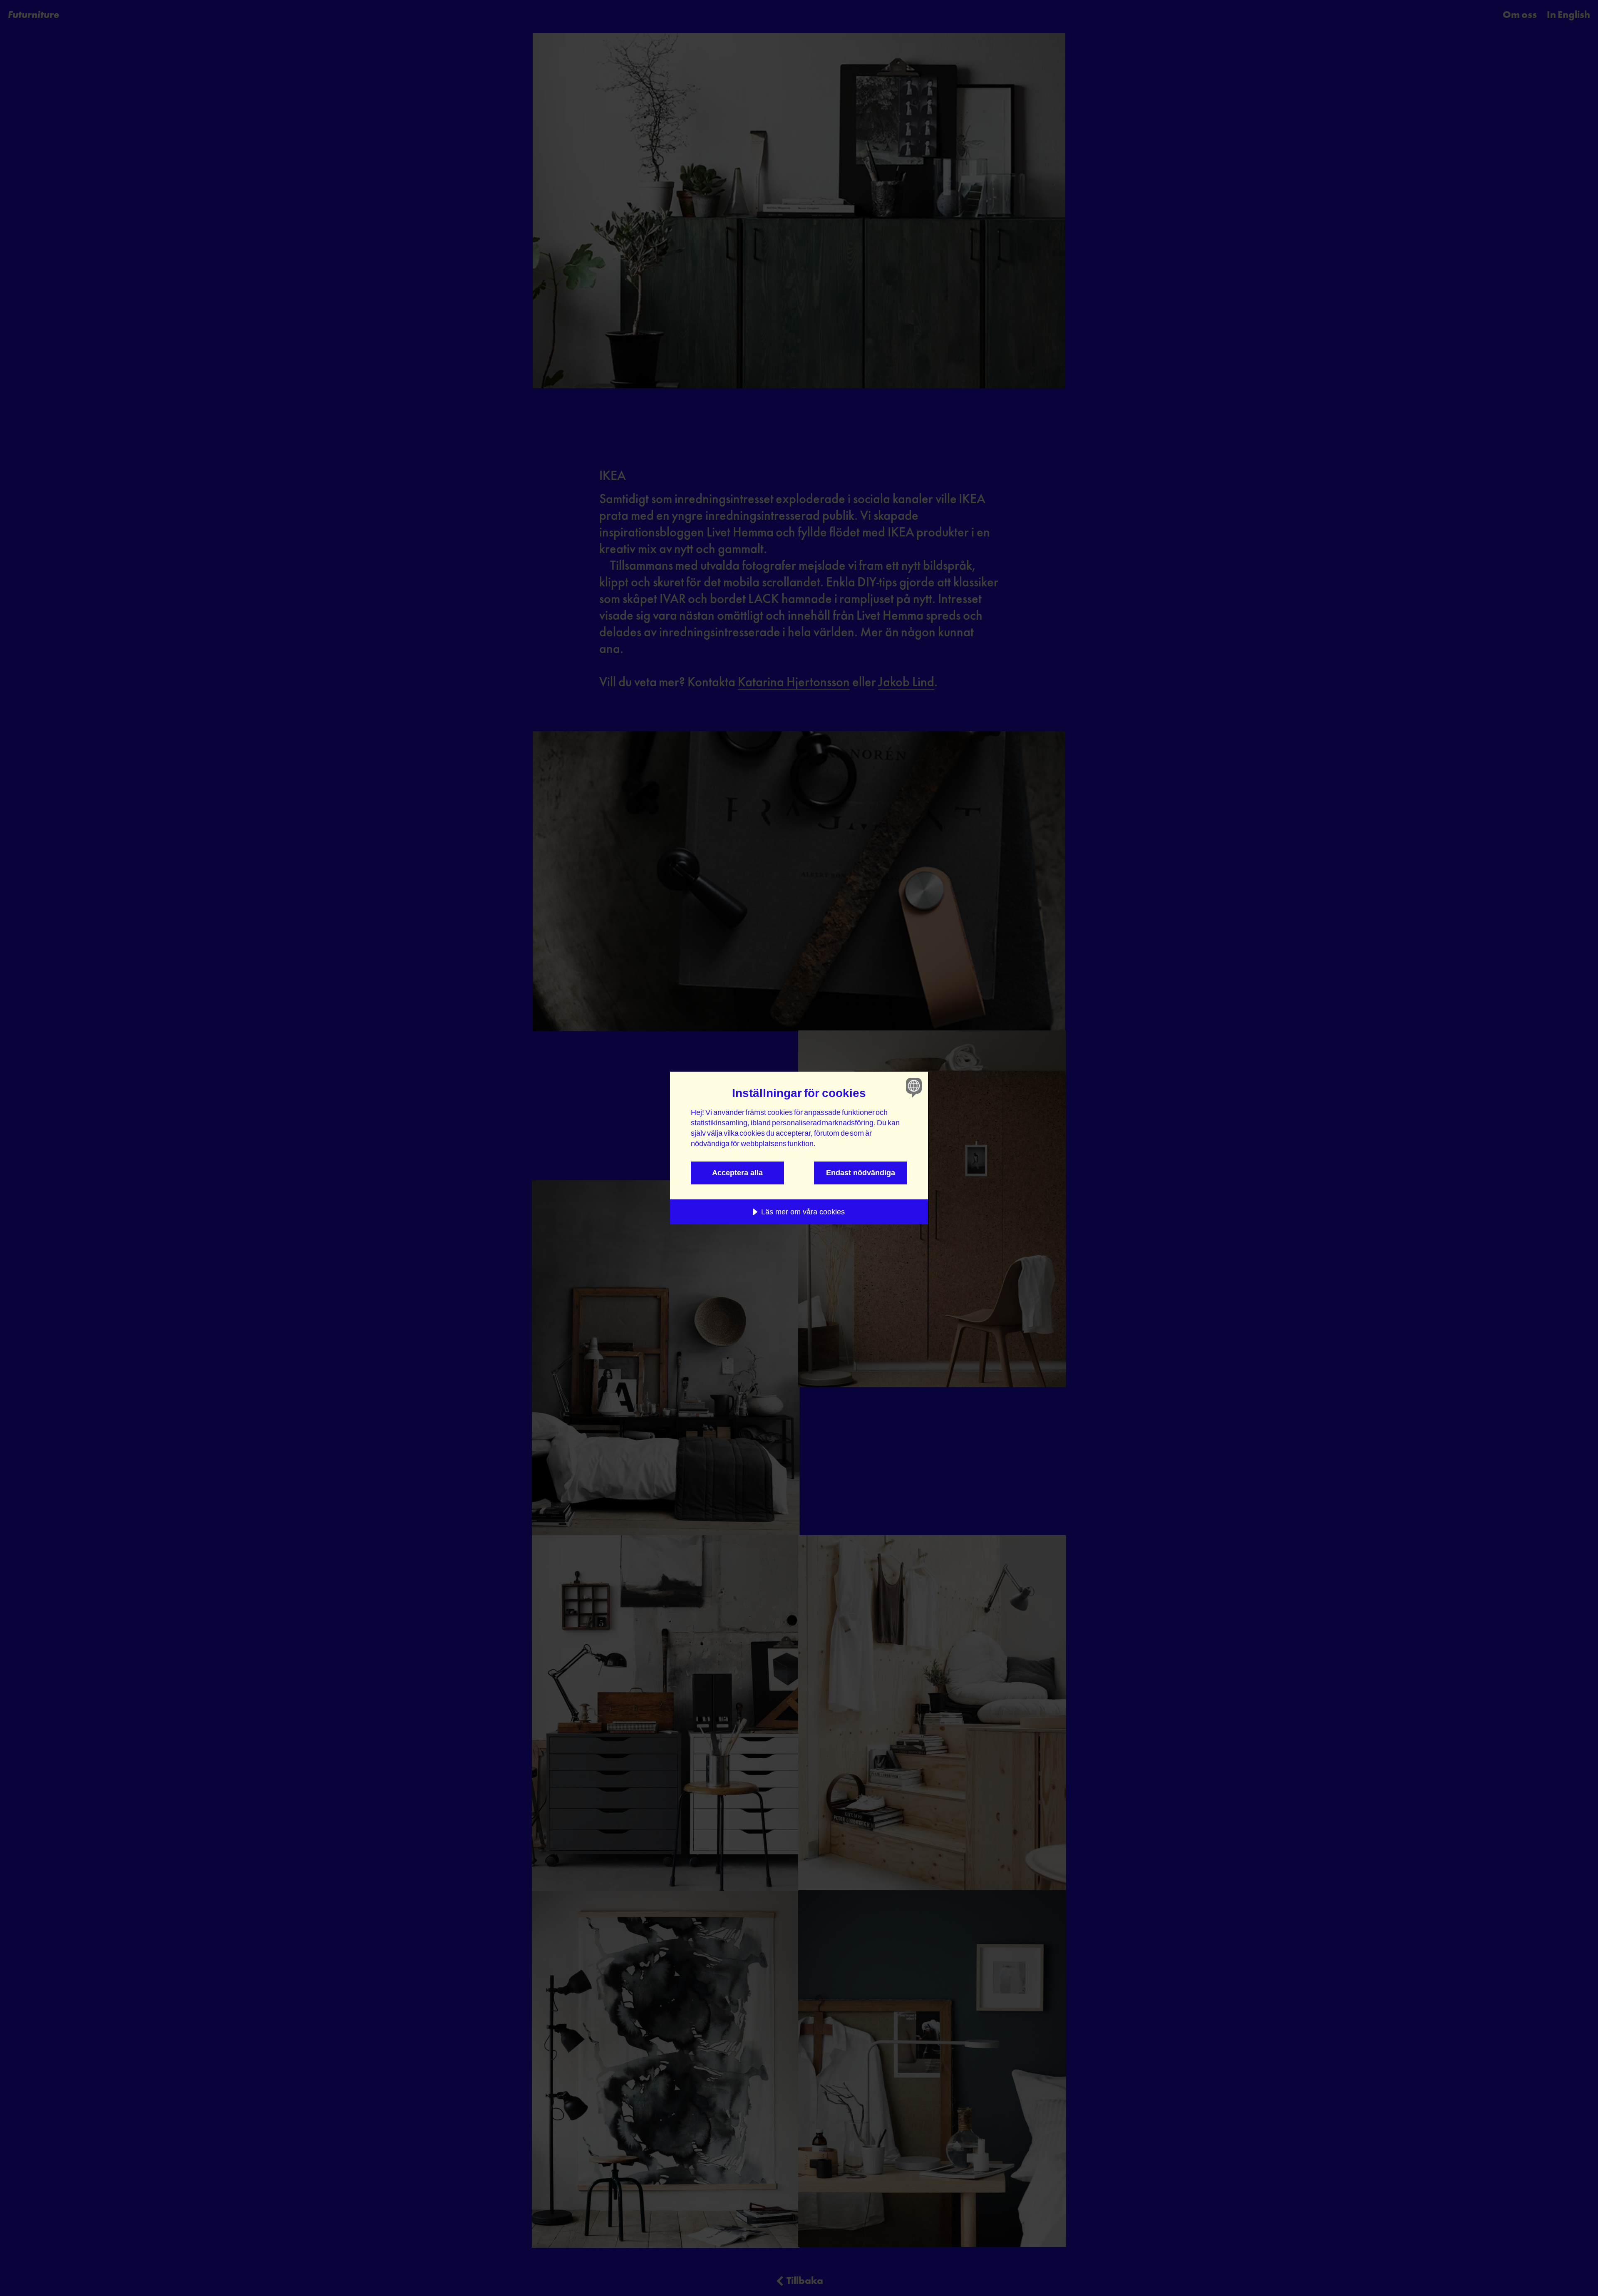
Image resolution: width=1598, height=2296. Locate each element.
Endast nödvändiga (861, 1173)
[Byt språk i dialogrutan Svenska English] (912, 1087)
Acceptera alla (737, 1173)
